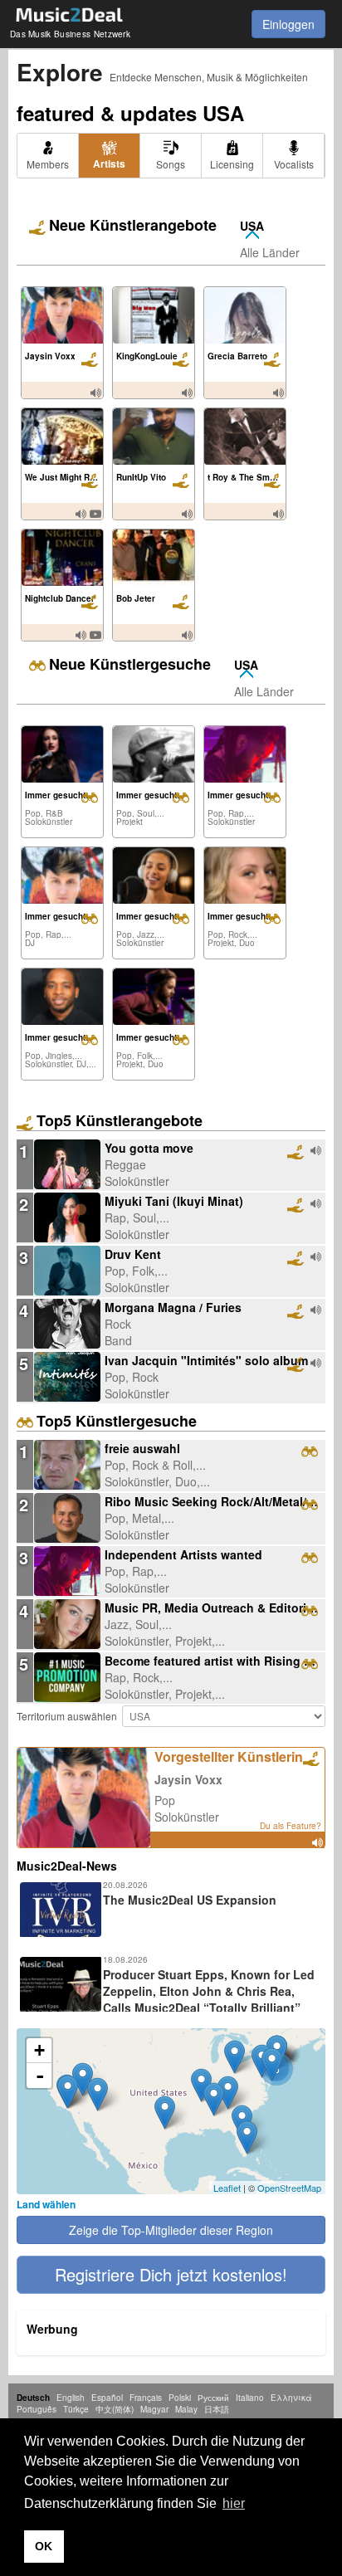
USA (252, 226)
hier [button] (234, 2503)
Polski (180, 2398)
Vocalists (294, 164)
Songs (171, 164)
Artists (109, 163)
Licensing (232, 164)
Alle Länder (270, 252)
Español (107, 2398)
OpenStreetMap (289, 2188)
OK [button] (44, 2546)
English (71, 2398)
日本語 (217, 2409)
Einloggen (288, 24)
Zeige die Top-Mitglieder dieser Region (171, 2230)
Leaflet (227, 2188)
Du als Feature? (291, 1826)
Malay (186, 2409)
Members (48, 164)
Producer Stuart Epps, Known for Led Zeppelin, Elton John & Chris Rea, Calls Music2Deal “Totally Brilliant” (209, 1991)
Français (146, 2398)
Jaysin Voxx (188, 1779)
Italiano (250, 2398)
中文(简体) (115, 2409)
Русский (213, 2398)
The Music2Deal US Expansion (190, 1900)
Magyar (154, 2409)
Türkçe (76, 2409)
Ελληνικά (291, 2398)
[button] (171, 2275)
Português (37, 2409)
